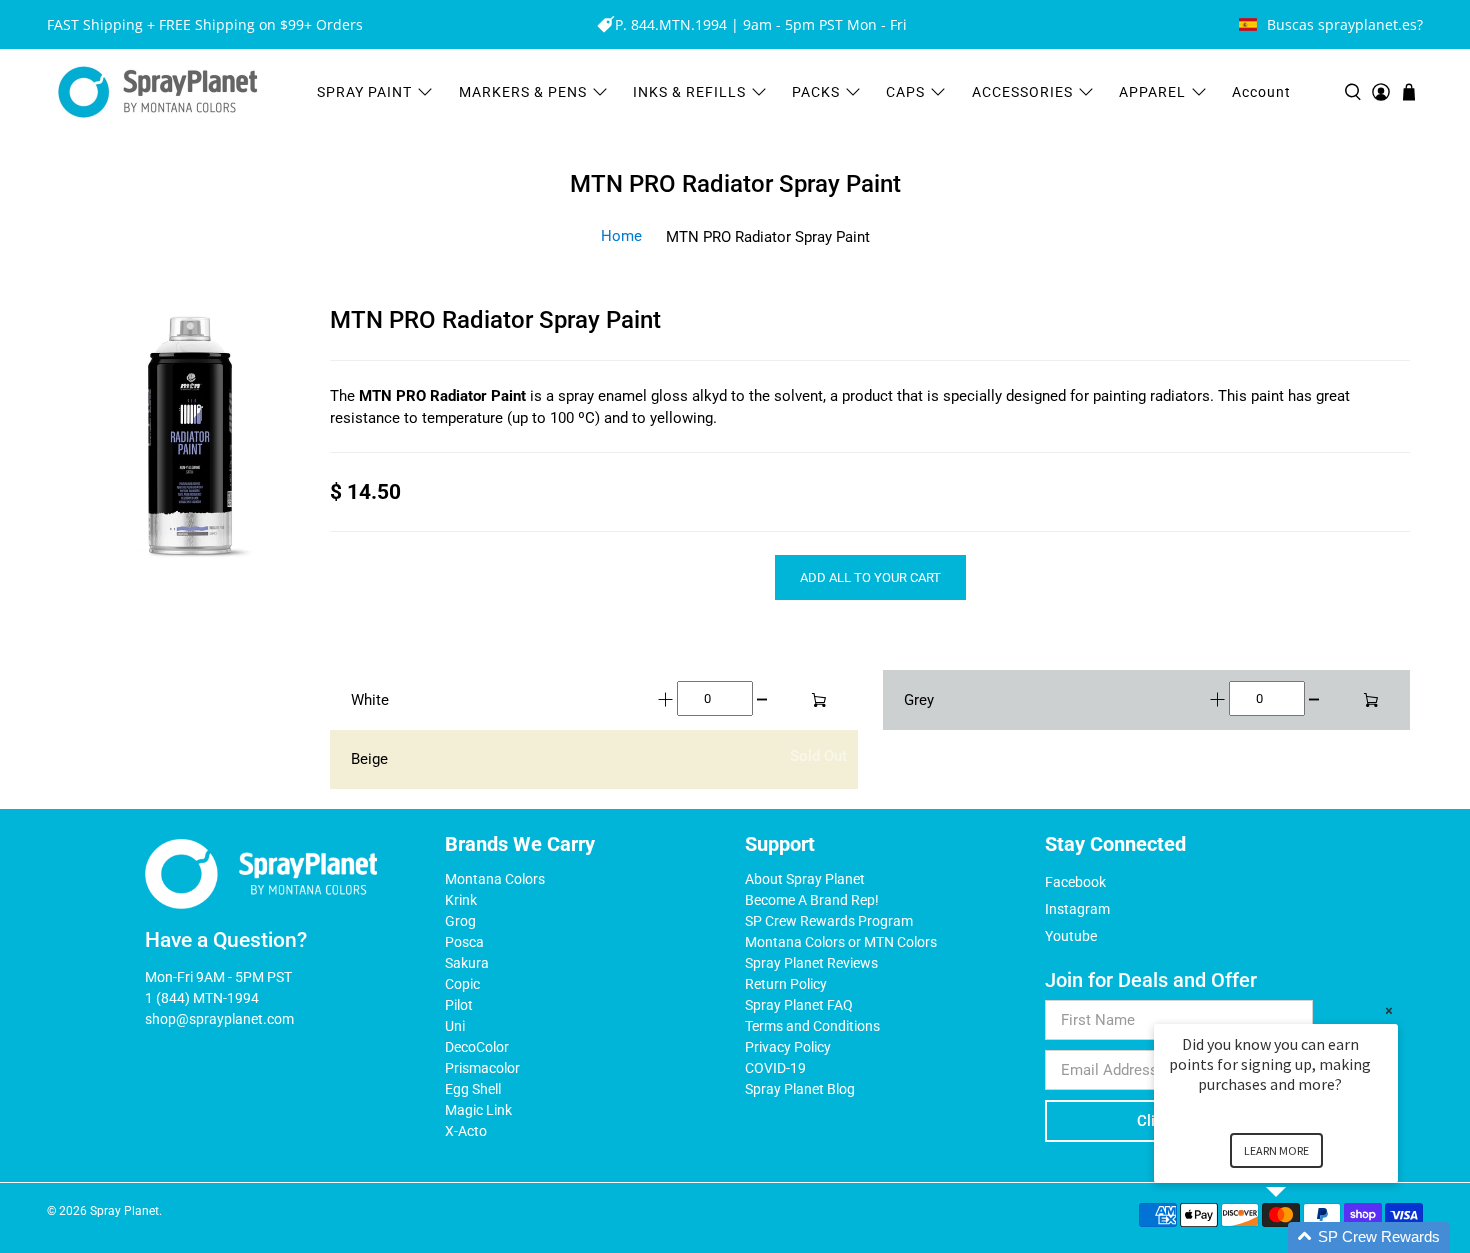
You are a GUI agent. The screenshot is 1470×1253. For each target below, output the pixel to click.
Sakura (467, 963)
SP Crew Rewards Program (829, 921)
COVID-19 (775, 1068)
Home (621, 236)
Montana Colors (495, 879)
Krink (461, 900)
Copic (462, 984)
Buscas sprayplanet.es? (1345, 24)
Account (1261, 92)
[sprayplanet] (158, 92)
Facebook (1075, 882)
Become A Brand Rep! (812, 900)
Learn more (1276, 1150)
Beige (369, 759)
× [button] (1389, 1010)
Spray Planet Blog (800, 1089)
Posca (464, 942)
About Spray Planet (805, 879)
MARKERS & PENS (523, 92)
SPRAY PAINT (364, 92)
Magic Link (478, 1110)
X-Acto (466, 1131)
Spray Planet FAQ (799, 1005)
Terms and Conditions (812, 1026)
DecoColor (477, 1047)
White (370, 700)
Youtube (1071, 936)
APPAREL (1152, 92)
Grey (919, 700)
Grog (460, 921)
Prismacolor (482, 1068)
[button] (1300, 1237)
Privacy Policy (788, 1047)
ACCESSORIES (1022, 92)
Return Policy (786, 984)
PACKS (816, 92)
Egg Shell (473, 1089)
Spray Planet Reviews (811, 963)
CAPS (905, 92)
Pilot (459, 1005)
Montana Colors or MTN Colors (841, 942)
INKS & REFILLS (689, 92)
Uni (455, 1026)
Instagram (1077, 909)
